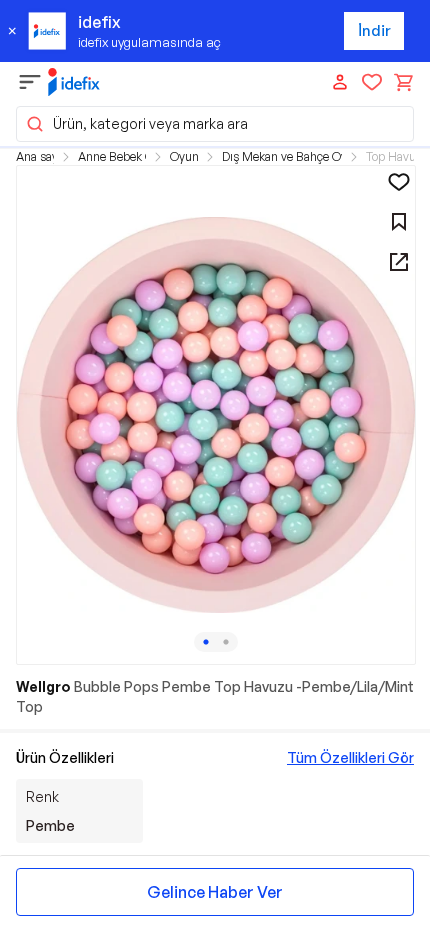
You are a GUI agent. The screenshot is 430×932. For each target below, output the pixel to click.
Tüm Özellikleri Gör (350, 757)
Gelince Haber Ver (215, 892)
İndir (374, 30)
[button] (215, 124)
